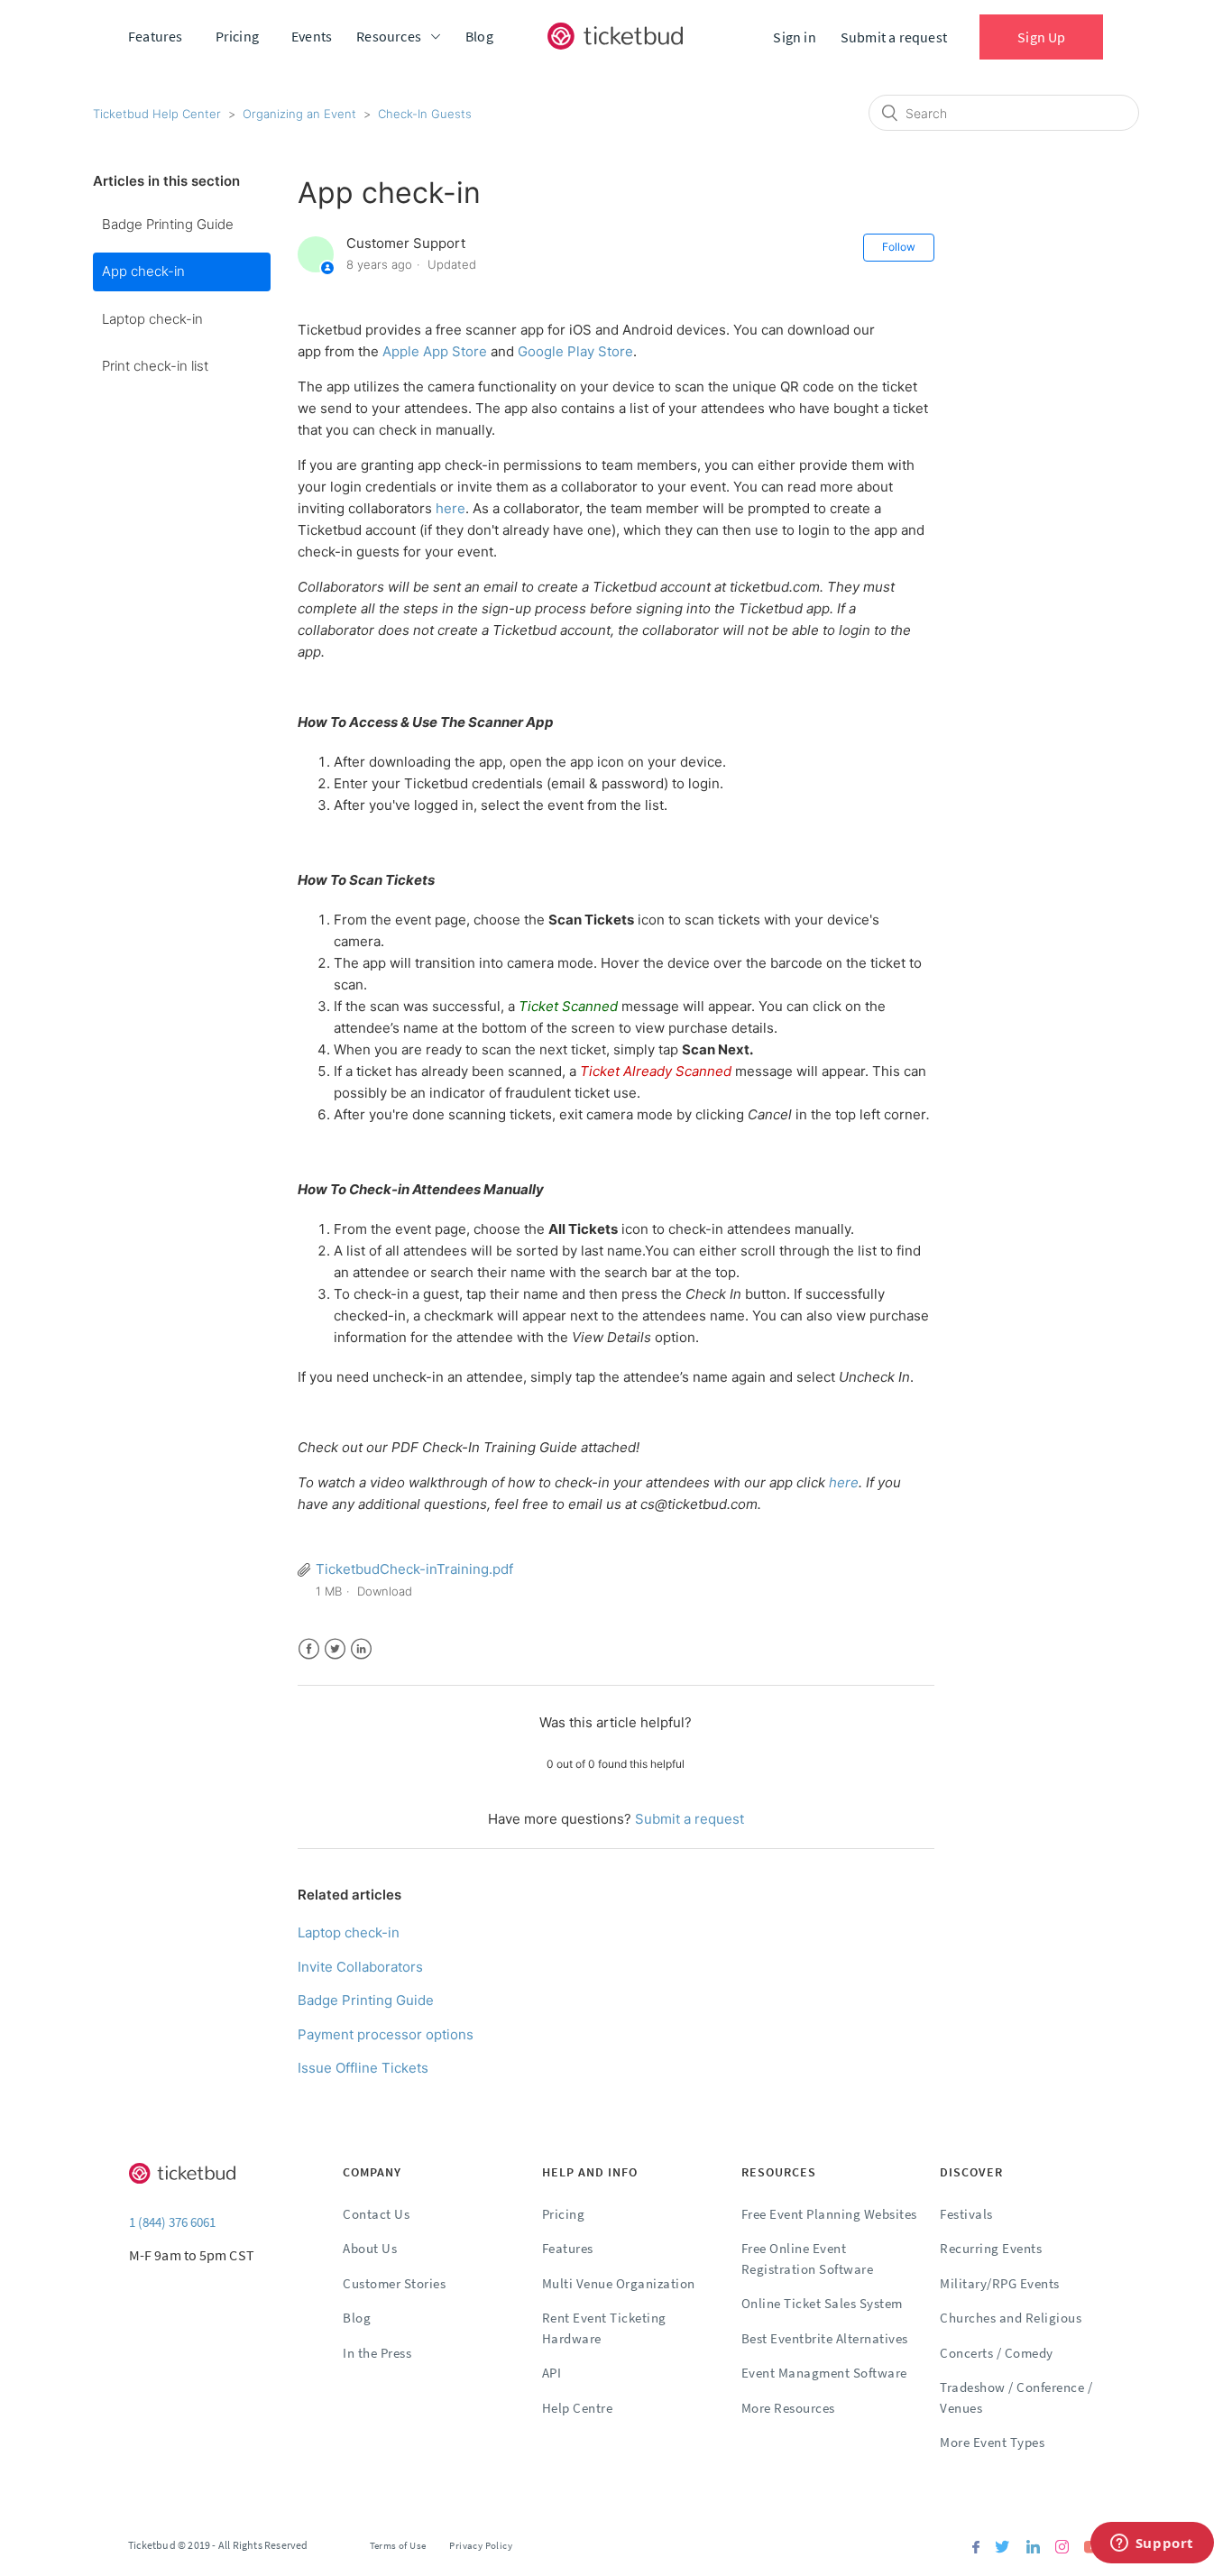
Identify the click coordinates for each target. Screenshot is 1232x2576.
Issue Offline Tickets (363, 2068)
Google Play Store (575, 351)
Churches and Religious (1011, 2318)
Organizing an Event (299, 114)
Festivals (966, 2214)
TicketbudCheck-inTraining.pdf (414, 1569)
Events (312, 36)
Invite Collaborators (360, 1967)
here (451, 508)
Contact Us (376, 2214)
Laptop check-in (152, 319)
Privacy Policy (481, 2545)
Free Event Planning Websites (829, 2214)
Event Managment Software (824, 2373)
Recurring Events (991, 2248)
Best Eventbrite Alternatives (825, 2338)
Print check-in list (155, 366)
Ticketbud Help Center (157, 114)
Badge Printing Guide (168, 224)
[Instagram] (1062, 2548)
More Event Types (992, 2442)
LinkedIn (361, 1649)
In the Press (377, 2353)
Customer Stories (394, 2283)
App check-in (143, 271)
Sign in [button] (794, 37)
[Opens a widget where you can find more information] (1152, 2544)
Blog (479, 36)
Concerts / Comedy (997, 2353)
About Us (370, 2248)
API (552, 2373)
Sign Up (1041, 37)
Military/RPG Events (1000, 2283)
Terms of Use (398, 2545)
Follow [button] (899, 247)
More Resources (788, 2408)
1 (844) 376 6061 (172, 2222)
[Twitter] (1002, 2548)
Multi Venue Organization (619, 2283)
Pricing (237, 36)
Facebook (309, 1649)
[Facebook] (976, 2548)
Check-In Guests (425, 114)
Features (156, 36)
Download (385, 1591)
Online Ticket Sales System (822, 2303)
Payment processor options (386, 2034)
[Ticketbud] (615, 36)
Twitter (335, 1649)
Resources (389, 36)
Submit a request (894, 37)
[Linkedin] (1033, 2548)
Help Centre (578, 2408)
